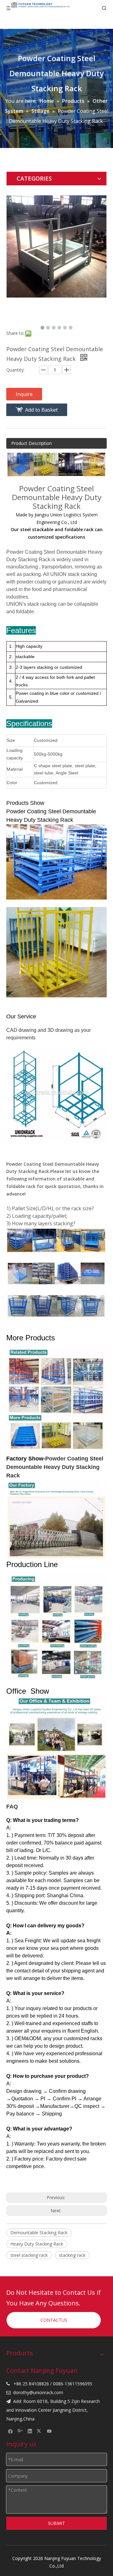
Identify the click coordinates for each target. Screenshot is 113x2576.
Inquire (24, 394)
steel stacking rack (29, 2255)
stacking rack (72, 2255)
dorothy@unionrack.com (38, 2392)
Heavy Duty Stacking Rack (37, 2244)
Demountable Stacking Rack (39, 2233)
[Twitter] (40, 2431)
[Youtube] (49, 2431)
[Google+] (20, 2431)
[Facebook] (11, 2431)
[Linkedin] (30, 2431)
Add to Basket (41, 410)
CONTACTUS (54, 2320)
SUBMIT (56, 2523)
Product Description (32, 443)
